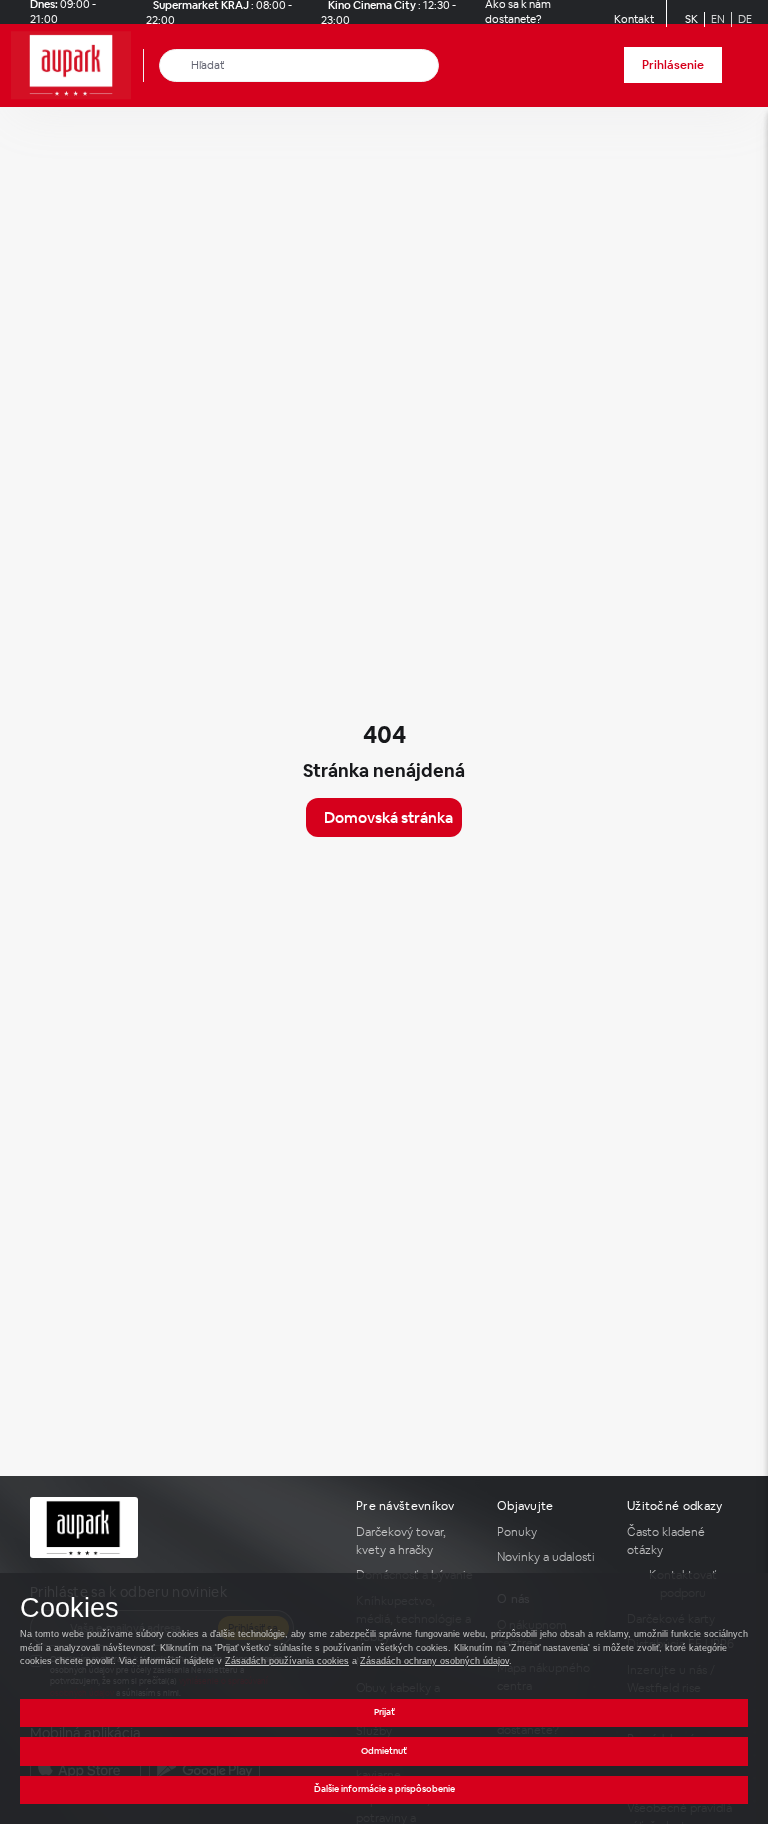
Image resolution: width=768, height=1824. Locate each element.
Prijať (384, 1712)
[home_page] (77, 65)
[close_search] (427, 65)
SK (691, 19)
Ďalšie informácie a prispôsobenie (384, 1789)
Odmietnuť (384, 1751)
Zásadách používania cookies (287, 1661)
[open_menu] (746, 65)
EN (718, 19)
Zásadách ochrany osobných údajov (434, 1661)
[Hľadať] (175, 65)
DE (745, 19)
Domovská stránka (388, 817)
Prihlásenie (673, 65)
